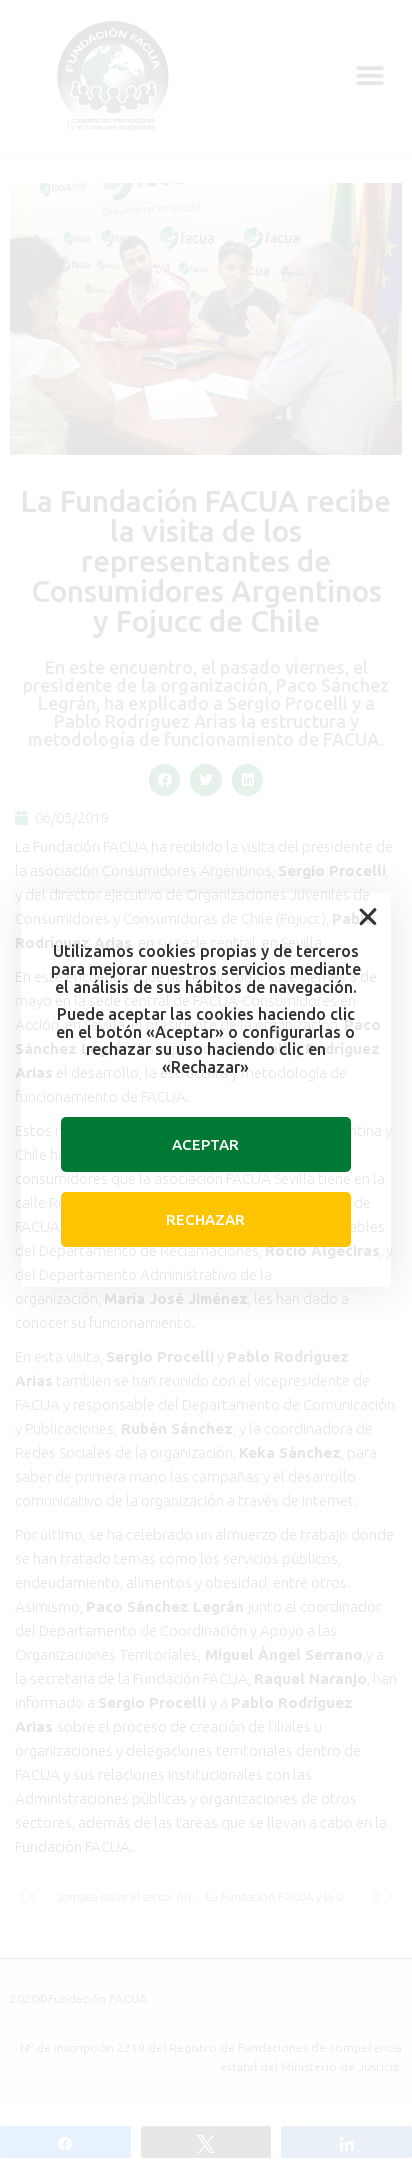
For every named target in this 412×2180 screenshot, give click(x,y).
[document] (206, 1090)
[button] (368, 917)
